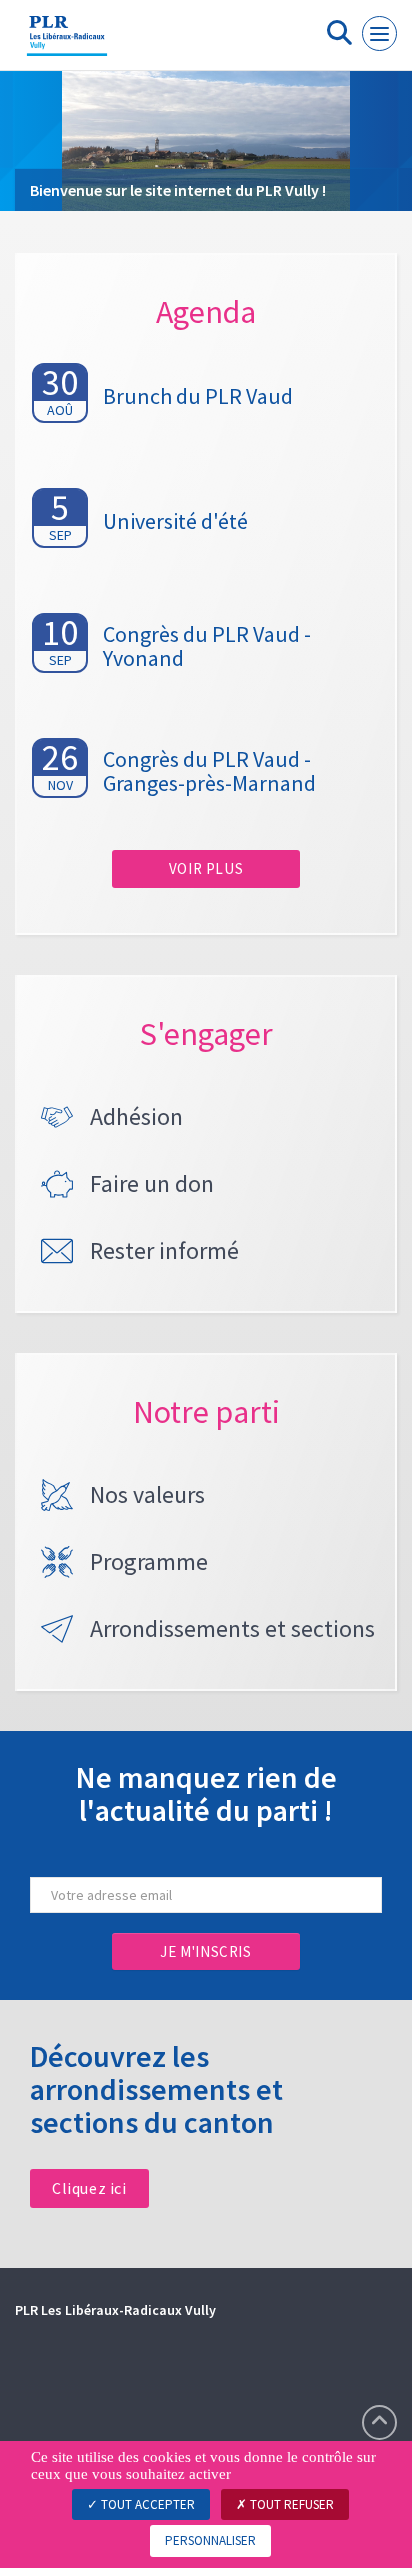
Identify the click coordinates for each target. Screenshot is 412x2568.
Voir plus (206, 868)
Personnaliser (210, 2540)
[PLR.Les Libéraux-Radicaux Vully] (67, 43)
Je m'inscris (205, 1951)
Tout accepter (146, 2504)
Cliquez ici (89, 2188)
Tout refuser (290, 2504)
